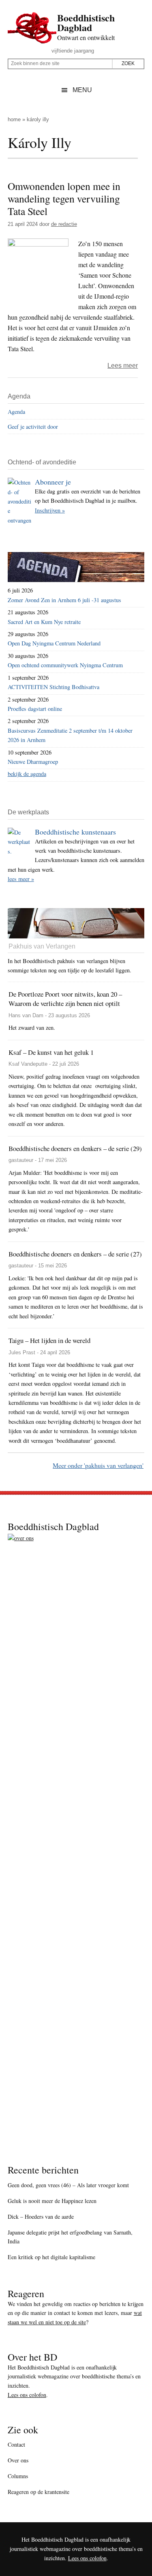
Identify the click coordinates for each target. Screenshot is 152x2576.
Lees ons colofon (27, 2395)
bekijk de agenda (27, 774)
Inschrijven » (50, 510)
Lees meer (123, 366)
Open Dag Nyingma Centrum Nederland (54, 643)
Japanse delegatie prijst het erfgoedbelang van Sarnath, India (70, 2237)
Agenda (16, 412)
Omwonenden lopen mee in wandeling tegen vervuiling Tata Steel (64, 198)
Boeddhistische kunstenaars (75, 832)
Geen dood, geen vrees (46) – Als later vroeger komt (68, 2185)
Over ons (18, 2460)
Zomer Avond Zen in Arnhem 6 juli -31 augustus (64, 600)
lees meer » (21, 879)
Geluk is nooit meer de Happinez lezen (52, 2201)
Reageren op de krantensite (39, 2492)
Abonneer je (53, 482)
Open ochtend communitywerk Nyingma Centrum (65, 665)
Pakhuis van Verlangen (42, 946)
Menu (82, 90)
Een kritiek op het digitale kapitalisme (51, 2257)
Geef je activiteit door (33, 427)
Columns (18, 2476)
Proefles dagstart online (35, 709)
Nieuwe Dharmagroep (33, 762)
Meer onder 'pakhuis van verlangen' (98, 1465)
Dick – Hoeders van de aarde (41, 2217)
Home (14, 119)
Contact (16, 2444)
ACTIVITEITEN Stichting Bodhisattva (54, 687)
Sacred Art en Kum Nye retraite (44, 622)
